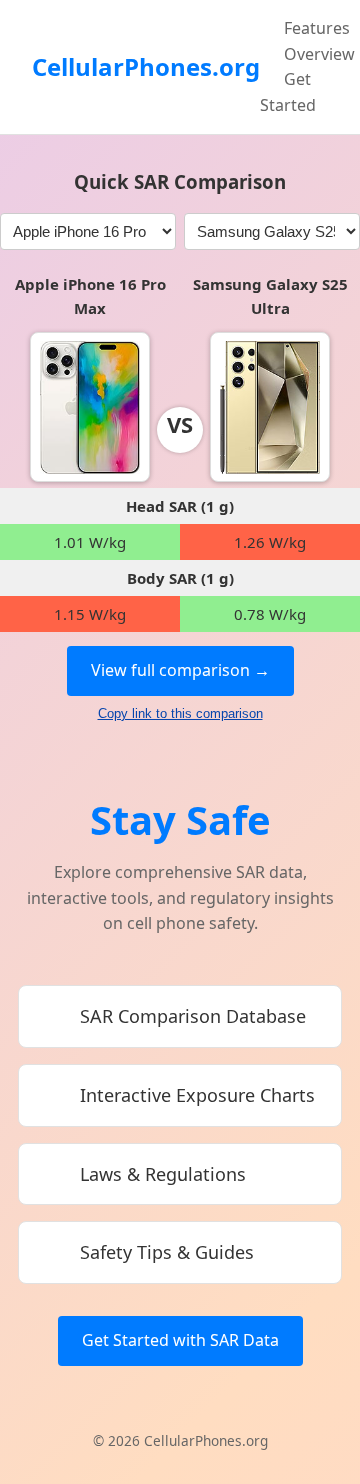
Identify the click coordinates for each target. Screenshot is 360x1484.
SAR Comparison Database (193, 1016)
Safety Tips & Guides (167, 1252)
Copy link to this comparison (180, 713)
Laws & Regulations (163, 1174)
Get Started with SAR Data (180, 1340)
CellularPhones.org (146, 66)
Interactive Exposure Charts (197, 1095)
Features (317, 28)
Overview (319, 54)
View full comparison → (180, 670)
